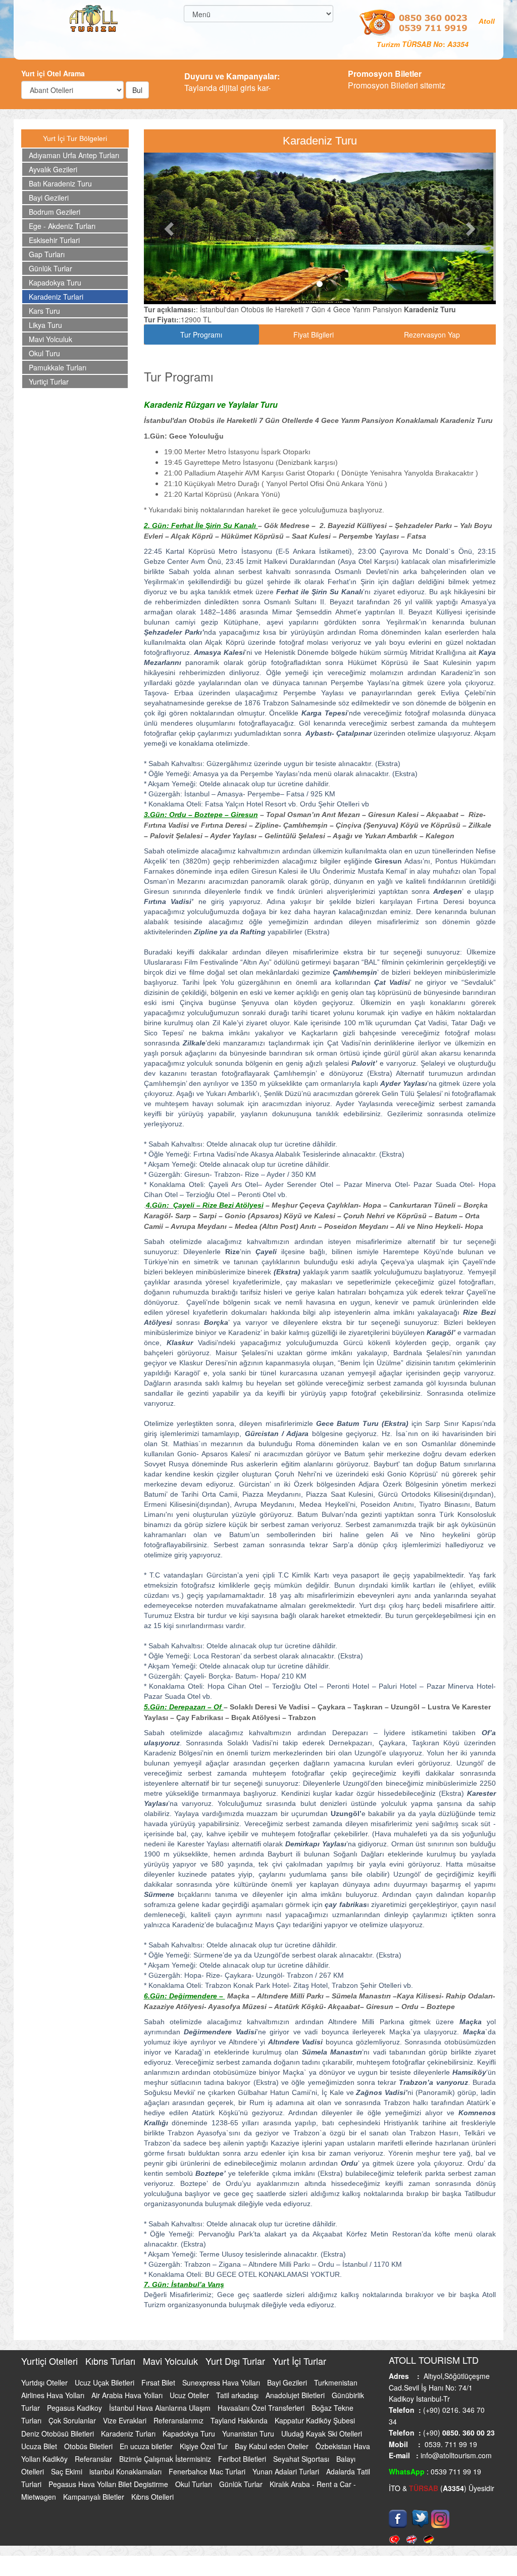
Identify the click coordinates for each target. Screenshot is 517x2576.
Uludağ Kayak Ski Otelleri (322, 2434)
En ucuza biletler (147, 2446)
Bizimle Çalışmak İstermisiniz (166, 2459)
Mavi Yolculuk (50, 339)
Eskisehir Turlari (54, 240)
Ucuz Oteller (190, 2395)
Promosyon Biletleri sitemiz (397, 79)
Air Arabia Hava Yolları (128, 2395)
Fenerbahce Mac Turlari (208, 2471)
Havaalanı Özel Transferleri (262, 2408)
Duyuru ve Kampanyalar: (232, 76)
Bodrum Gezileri (55, 212)
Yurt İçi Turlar (299, 2361)
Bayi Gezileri (49, 198)
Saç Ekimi (68, 2471)
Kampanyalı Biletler (95, 2497)
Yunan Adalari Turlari (287, 2471)
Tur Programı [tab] (201, 335)
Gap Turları (47, 254)
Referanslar (94, 2459)
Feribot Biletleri (243, 2459)
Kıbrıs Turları (112, 2361)
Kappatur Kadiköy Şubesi (315, 2420)
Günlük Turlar (50, 268)
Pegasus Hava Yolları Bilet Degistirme (109, 2484)
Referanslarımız (179, 2420)
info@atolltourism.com (455, 2455)
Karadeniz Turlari (56, 297)
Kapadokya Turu (55, 282)
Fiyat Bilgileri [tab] (314, 335)
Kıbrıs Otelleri (152, 2497)
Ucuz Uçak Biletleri (106, 2382)
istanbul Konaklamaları (126, 2471)
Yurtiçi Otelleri (51, 2361)
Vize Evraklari (126, 2420)
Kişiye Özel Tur (205, 2446)
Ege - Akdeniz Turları (62, 226)
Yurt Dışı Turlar (237, 2361)
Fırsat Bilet (159, 2382)
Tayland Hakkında (240, 2420)
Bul (137, 90)
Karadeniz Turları (129, 2434)
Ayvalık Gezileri (53, 169)
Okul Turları (195, 2484)
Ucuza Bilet (40, 2446)
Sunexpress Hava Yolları (222, 2382)
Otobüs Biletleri (89, 2446)
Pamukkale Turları (58, 367)
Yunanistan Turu (249, 2434)
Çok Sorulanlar (73, 2420)
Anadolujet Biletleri (296, 2395)
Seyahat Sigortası (302, 2459)
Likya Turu (45, 325)
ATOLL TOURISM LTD (434, 2360)
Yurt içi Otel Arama (53, 73)
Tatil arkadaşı (238, 2395)
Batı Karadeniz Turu (60, 183)
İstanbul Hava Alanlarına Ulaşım (161, 2408)
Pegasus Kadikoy (75, 2408)
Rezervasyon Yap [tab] (432, 335)
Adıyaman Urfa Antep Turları (74, 155)
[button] (170, 228)
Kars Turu (44, 311)
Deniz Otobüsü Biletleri (59, 2434)
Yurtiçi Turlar (49, 381)
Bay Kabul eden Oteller (273, 2446)
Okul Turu (44, 353)
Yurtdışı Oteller (45, 2382)
